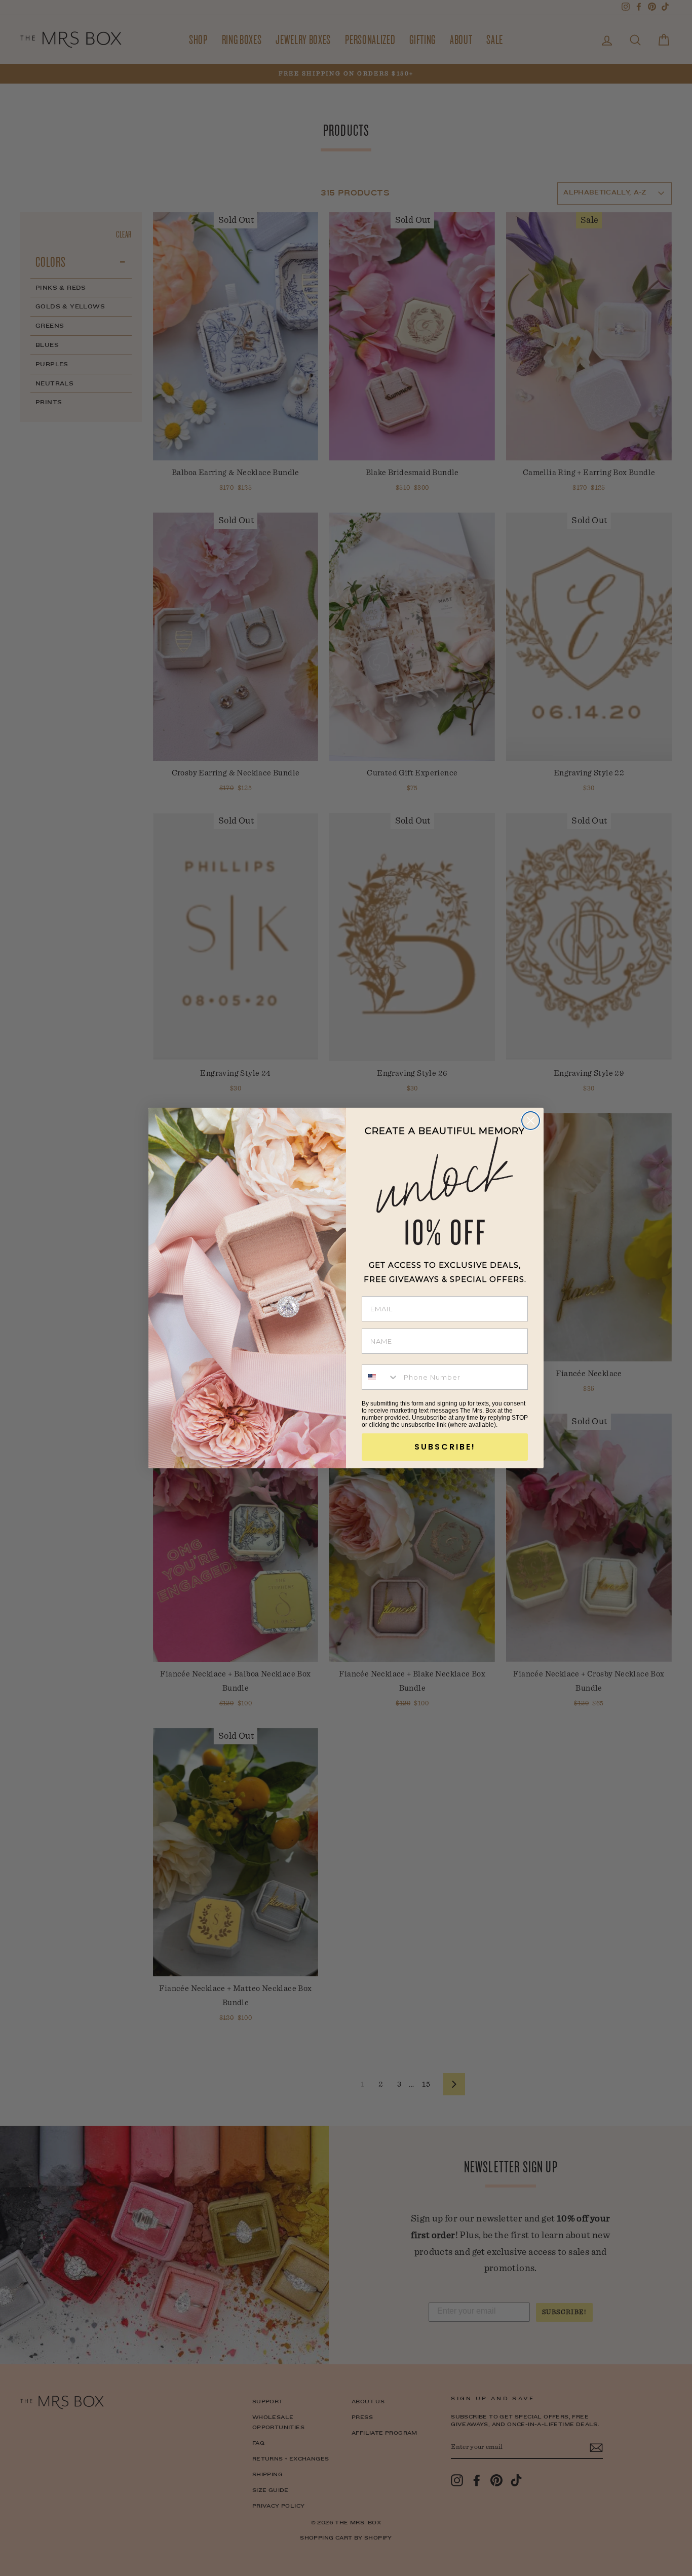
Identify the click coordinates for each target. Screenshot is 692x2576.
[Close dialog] (531, 1121)
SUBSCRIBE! (445, 1447)
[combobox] (380, 1377)
